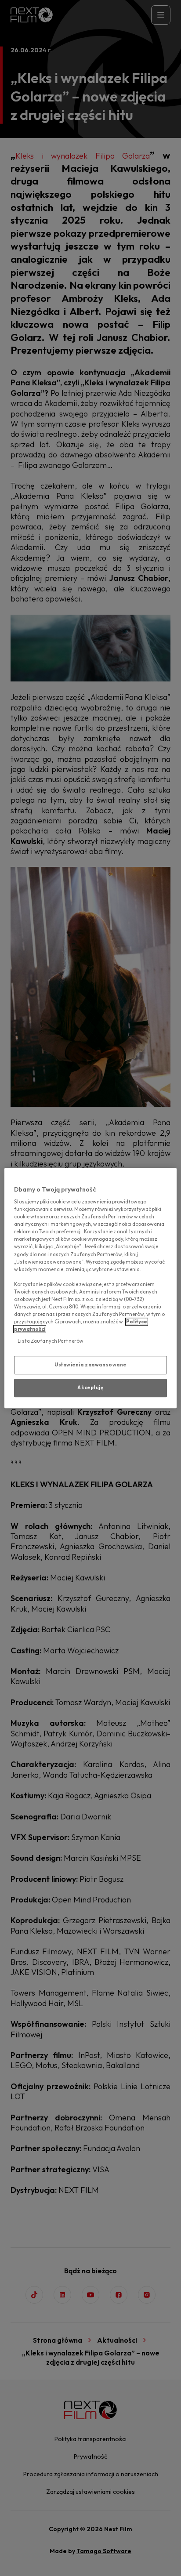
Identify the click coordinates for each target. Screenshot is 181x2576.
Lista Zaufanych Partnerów (51, 1341)
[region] (90, 1288)
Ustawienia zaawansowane (90, 1365)
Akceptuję (90, 1388)
